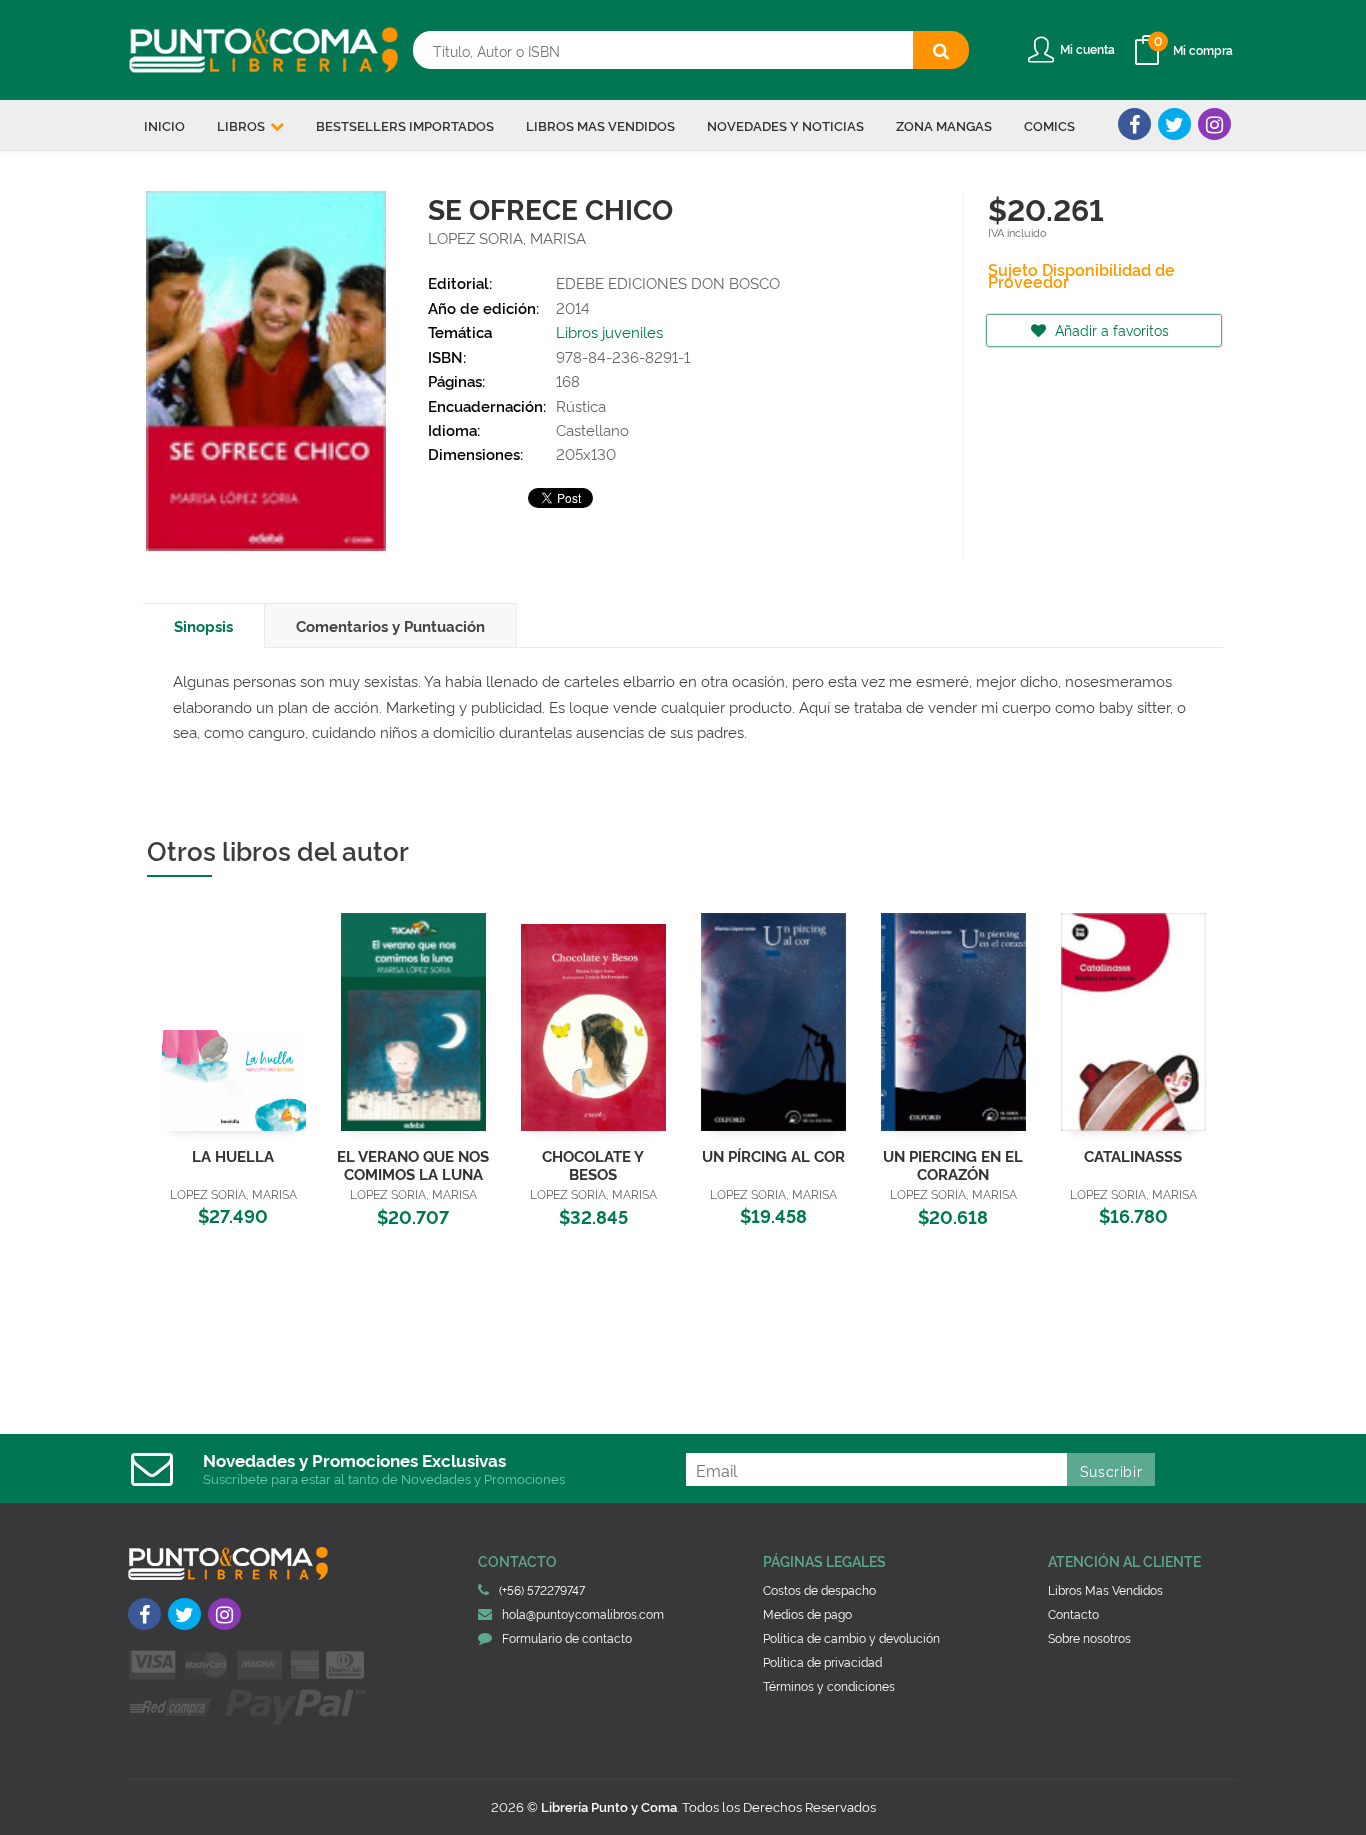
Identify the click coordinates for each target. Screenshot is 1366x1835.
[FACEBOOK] (1134, 124)
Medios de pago (807, 1613)
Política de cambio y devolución (851, 1637)
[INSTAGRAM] (1214, 124)
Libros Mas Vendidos (1105, 1589)
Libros (242, 125)
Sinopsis (203, 625)
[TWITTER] (1174, 124)
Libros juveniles (609, 331)
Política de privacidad (822, 1661)
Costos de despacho (819, 1589)
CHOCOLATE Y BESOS (593, 1164)
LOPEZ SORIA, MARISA (507, 237)
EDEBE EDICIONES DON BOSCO (668, 282)
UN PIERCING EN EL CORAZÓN (953, 1164)
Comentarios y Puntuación (390, 625)
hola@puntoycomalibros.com (583, 1613)
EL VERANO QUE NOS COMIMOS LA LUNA (413, 1164)
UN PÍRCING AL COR (773, 1155)
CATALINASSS (1133, 1155)
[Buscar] (941, 50)
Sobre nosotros (1089, 1637)
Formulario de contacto (567, 1637)
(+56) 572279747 (542, 1589)
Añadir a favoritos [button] (1110, 329)
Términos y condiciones (829, 1685)
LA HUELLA (233, 1155)
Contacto (1073, 1613)
